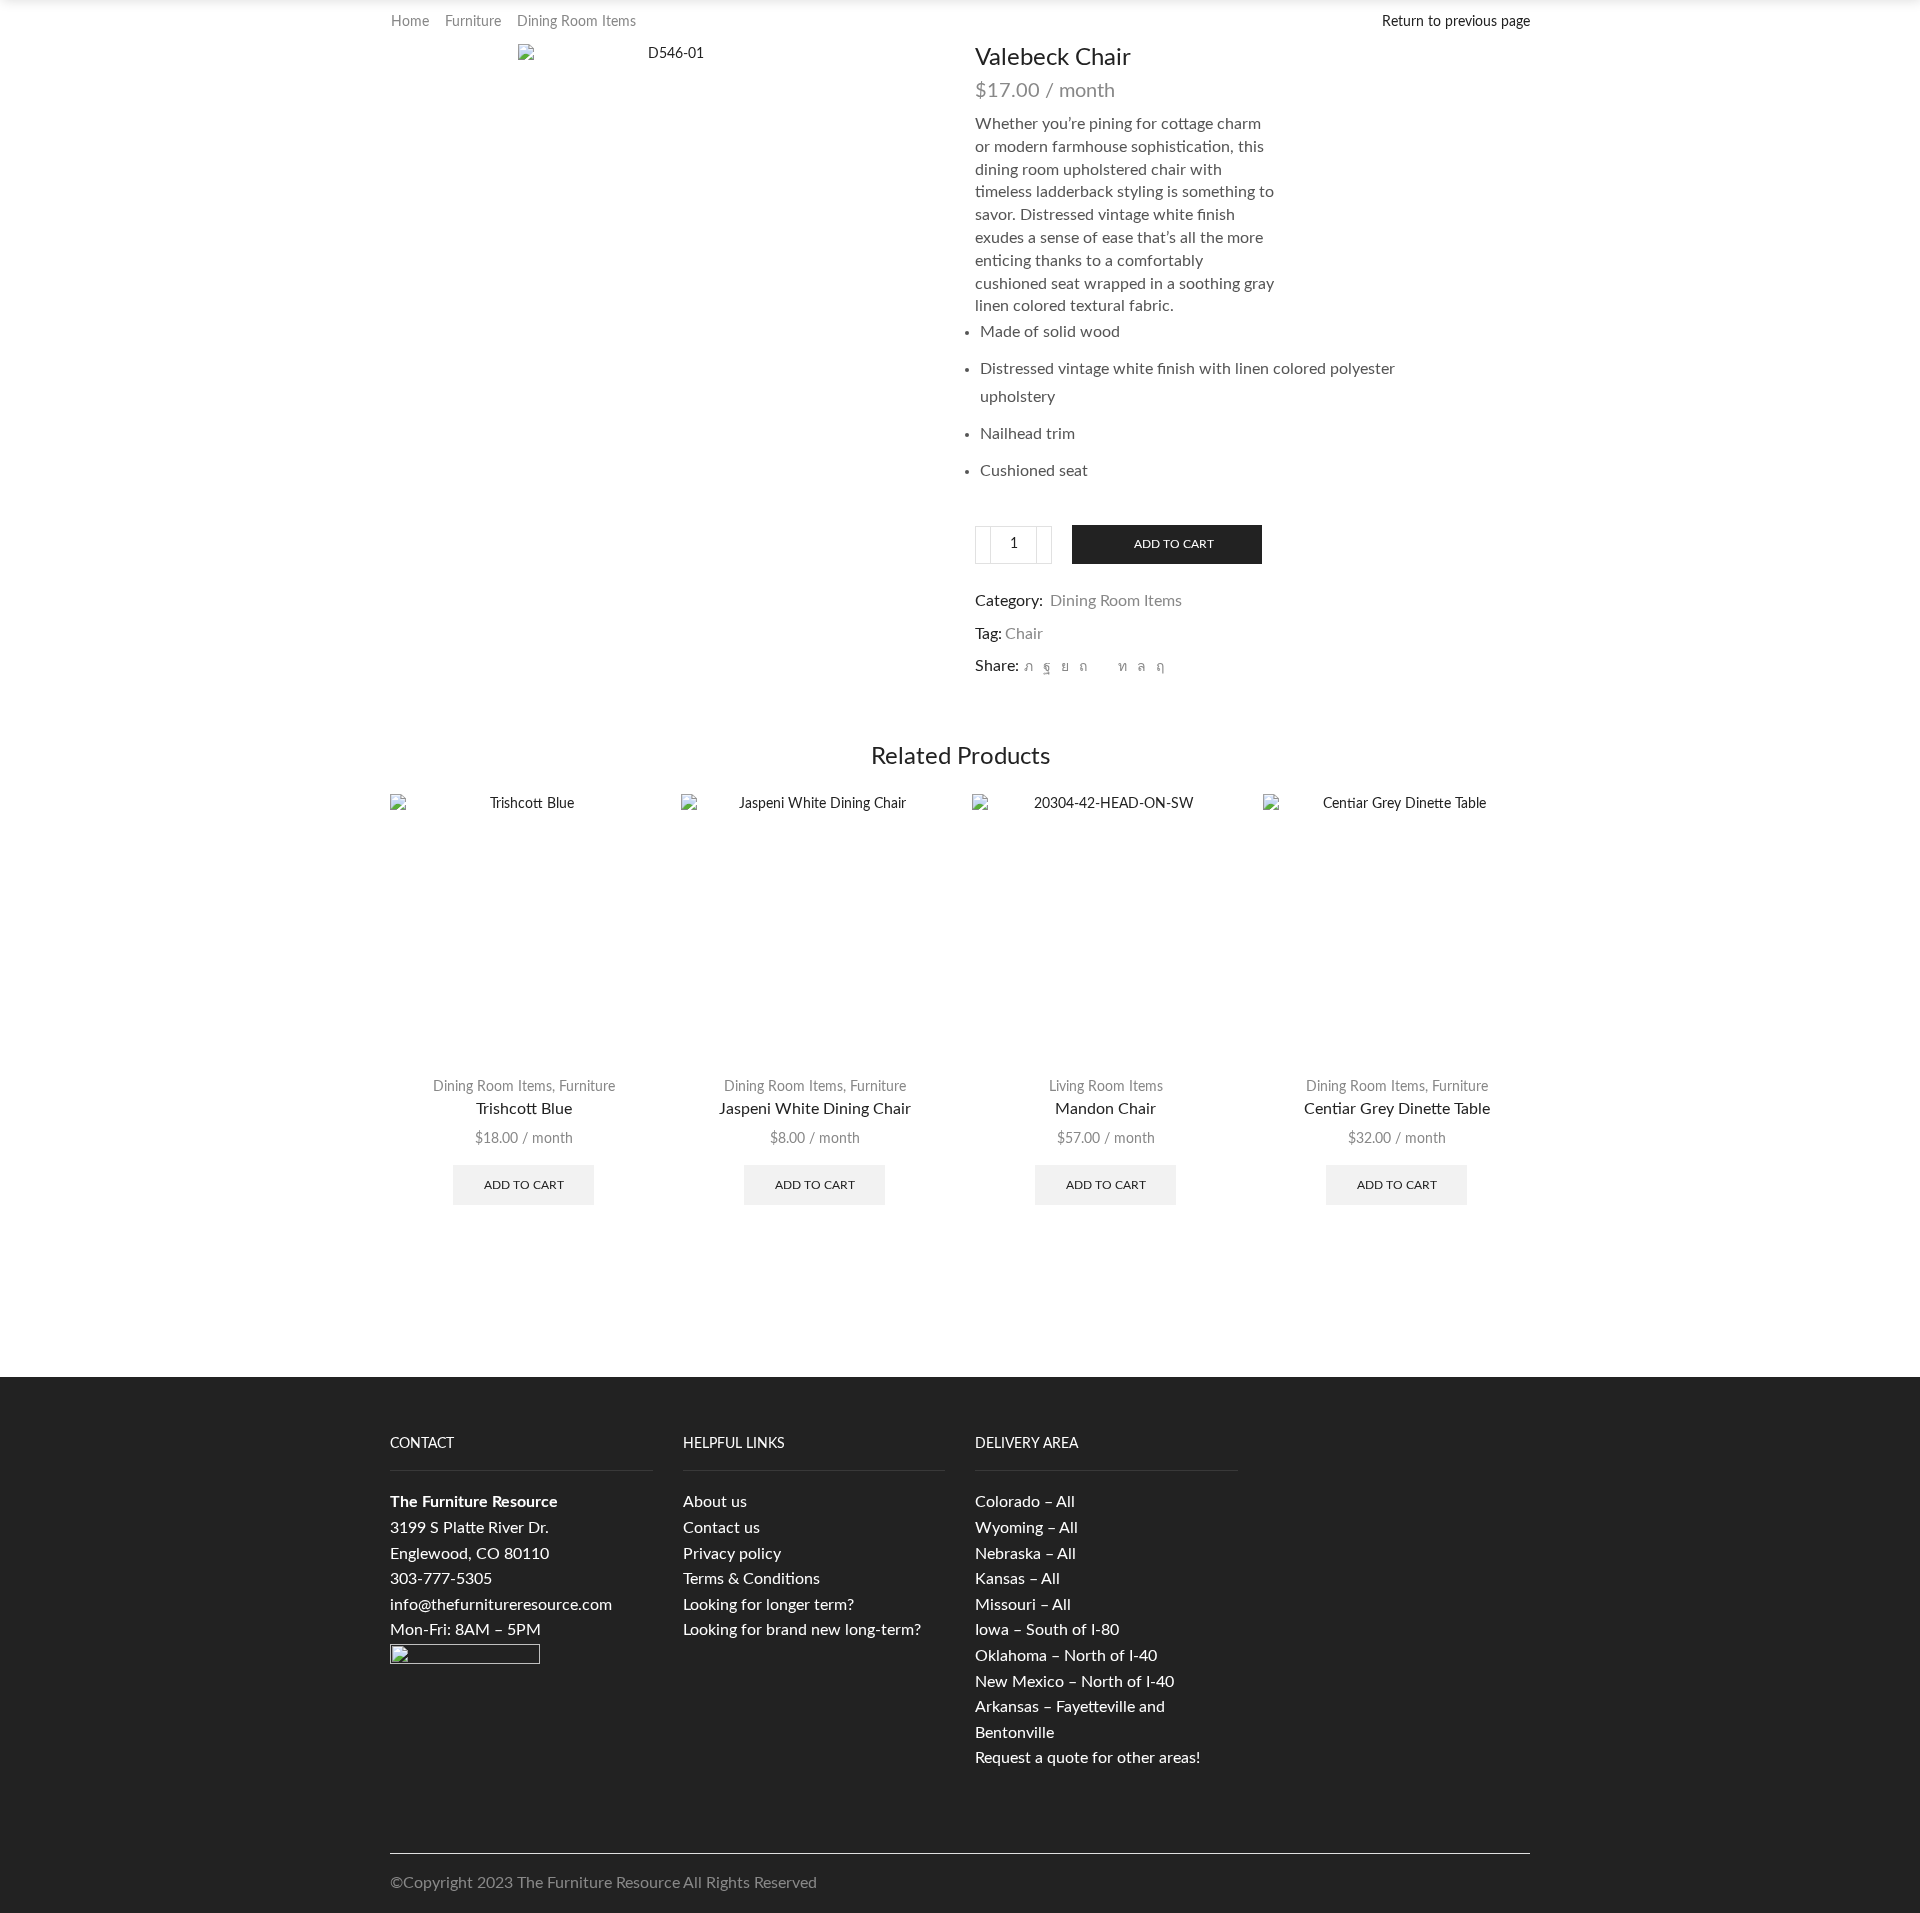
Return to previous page (1456, 22)
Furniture (473, 22)
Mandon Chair (1105, 1109)
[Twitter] (1028, 667)
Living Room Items (1106, 1087)
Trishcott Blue (524, 1109)
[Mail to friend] (1102, 667)
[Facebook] (1047, 667)
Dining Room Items (576, 22)
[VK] (1065, 667)
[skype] (1157, 667)
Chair (1024, 634)
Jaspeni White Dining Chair (815, 1109)
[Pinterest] (1083, 667)
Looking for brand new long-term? (802, 1630)
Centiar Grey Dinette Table (1397, 1109)
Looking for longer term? (768, 1605)
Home (410, 22)
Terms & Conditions (751, 1579)
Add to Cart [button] (524, 1185)
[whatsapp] (1141, 667)
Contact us (721, 1528)
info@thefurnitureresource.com (501, 1605)
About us (715, 1502)
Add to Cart (1174, 544)
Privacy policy (732, 1554)
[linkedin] (1122, 667)
